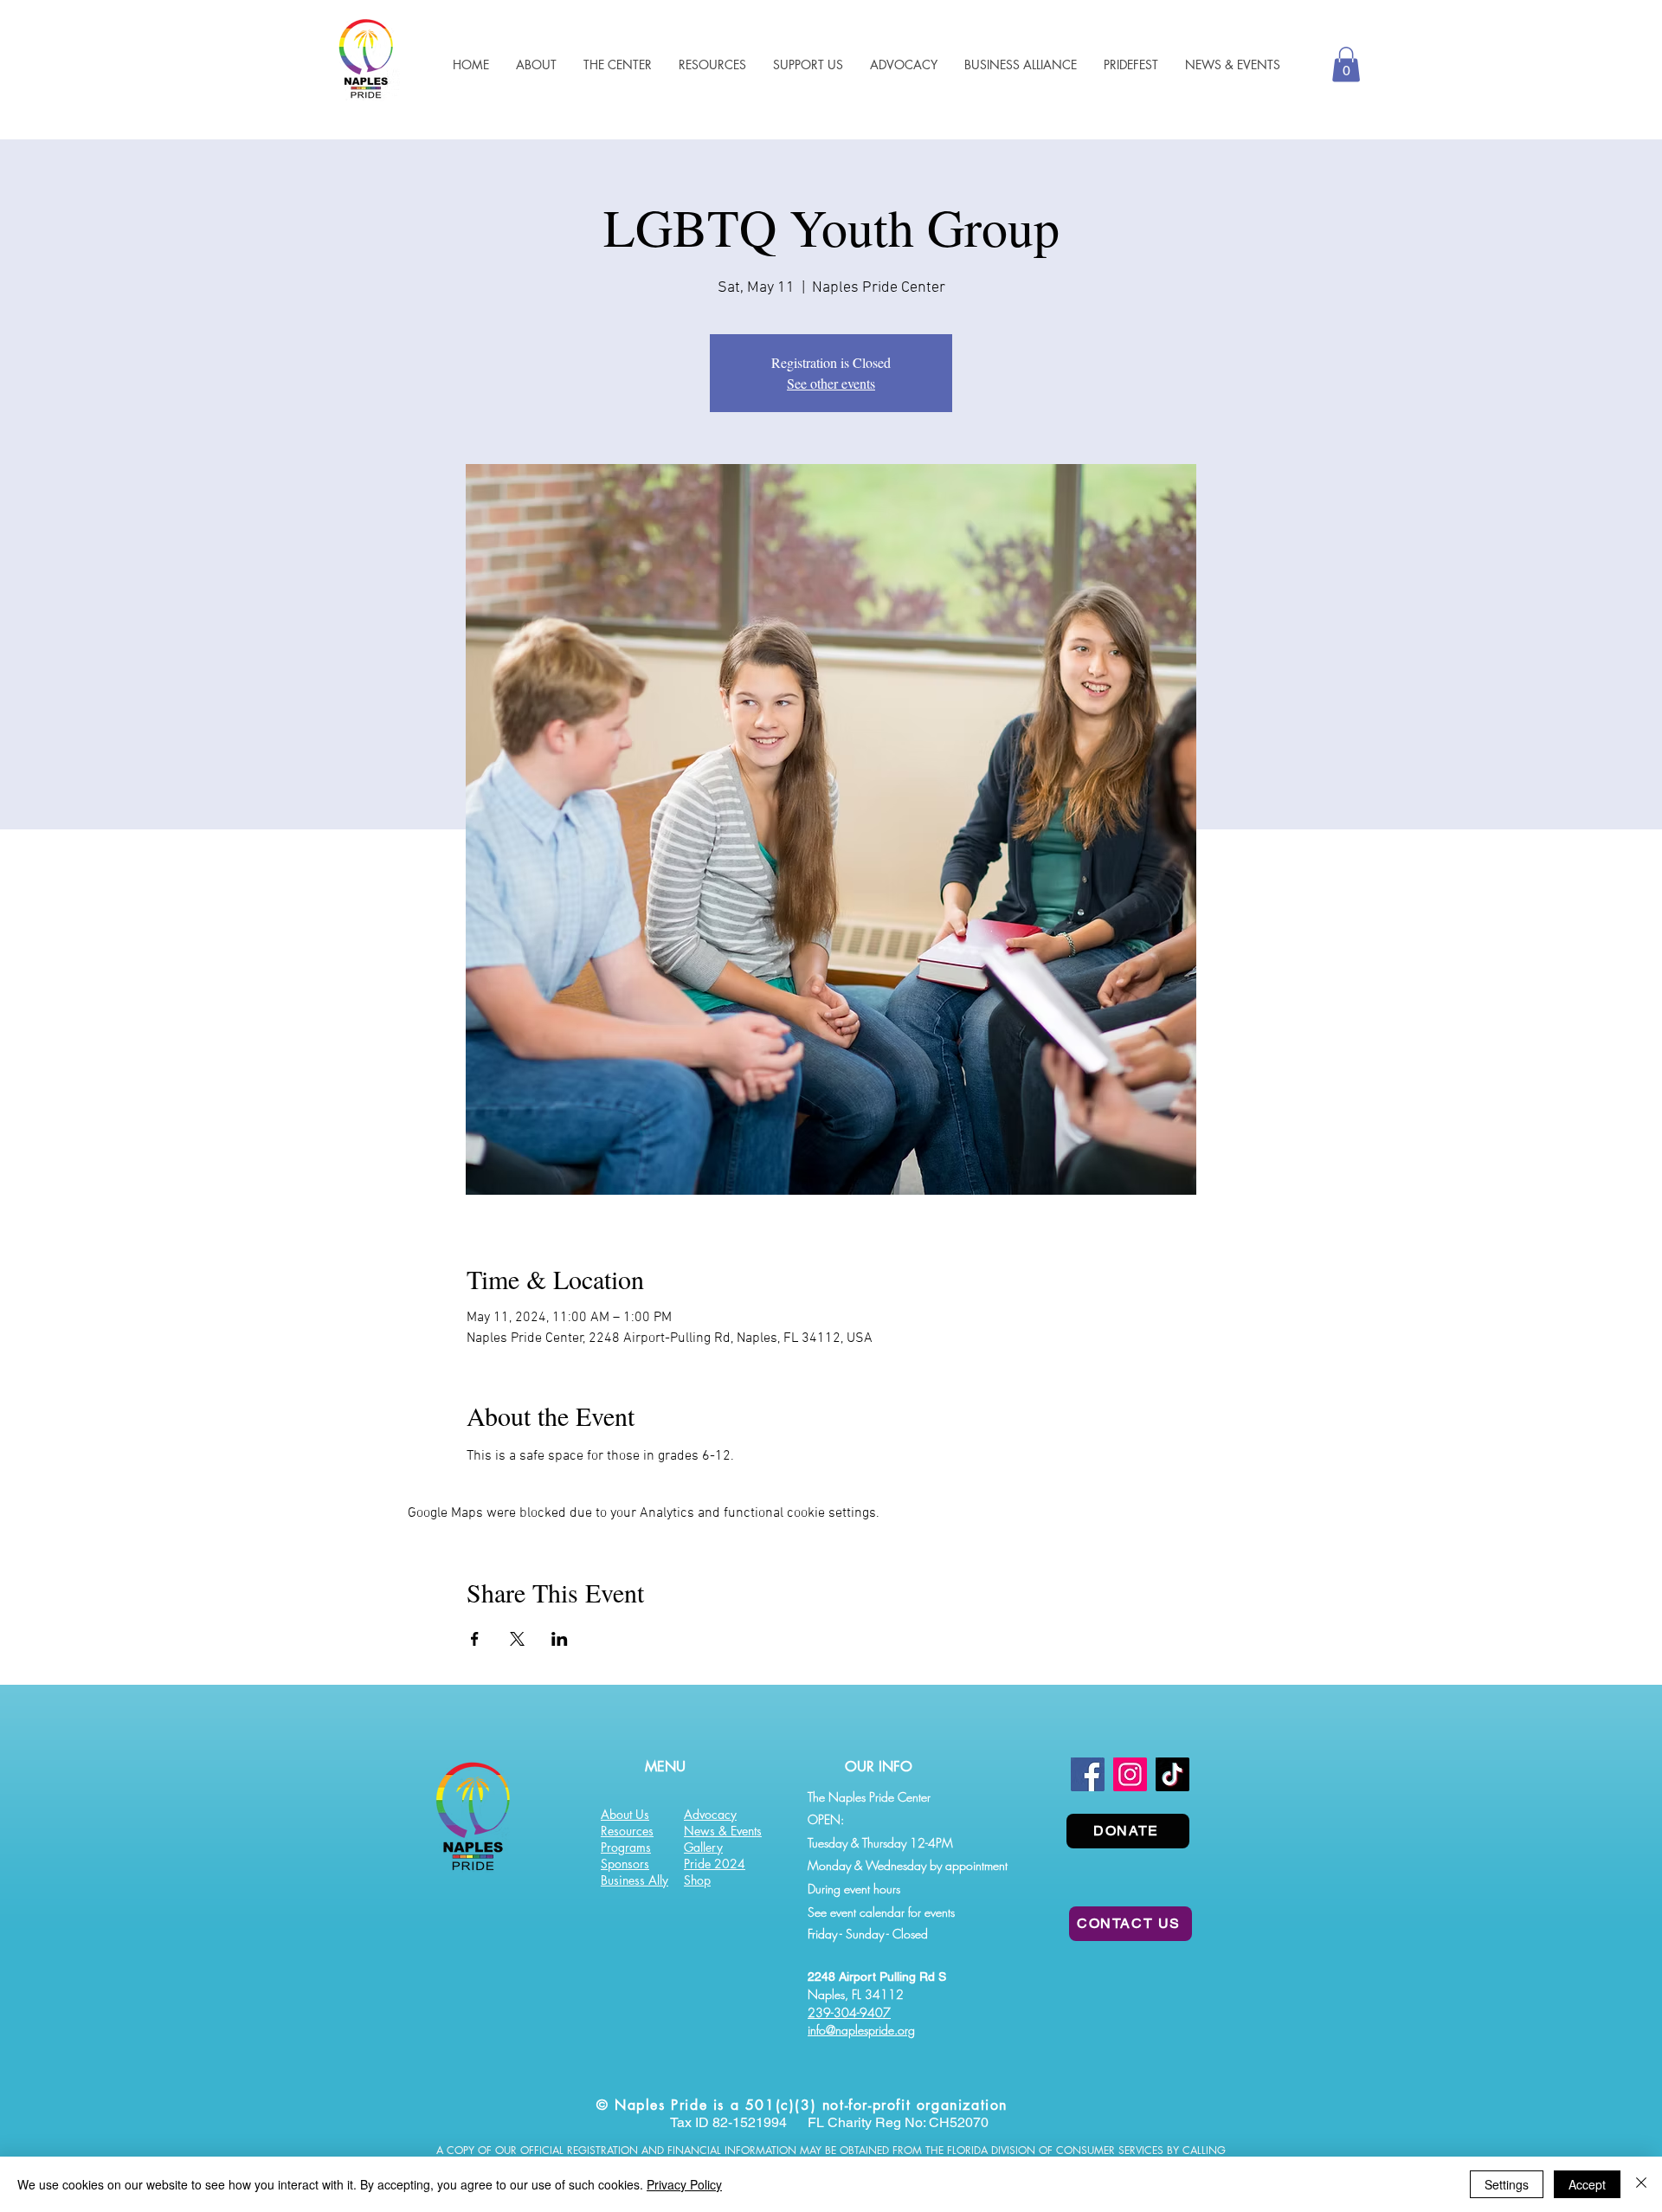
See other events (831, 383)
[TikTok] (1172, 1774)
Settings (1507, 2184)
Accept (1587, 2184)
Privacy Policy (684, 2184)
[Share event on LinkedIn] (560, 1639)
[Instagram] (1130, 1774)
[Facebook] (1088, 1774)
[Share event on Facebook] (475, 1639)
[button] (712, 64)
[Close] (1641, 2184)
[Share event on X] (517, 1639)
